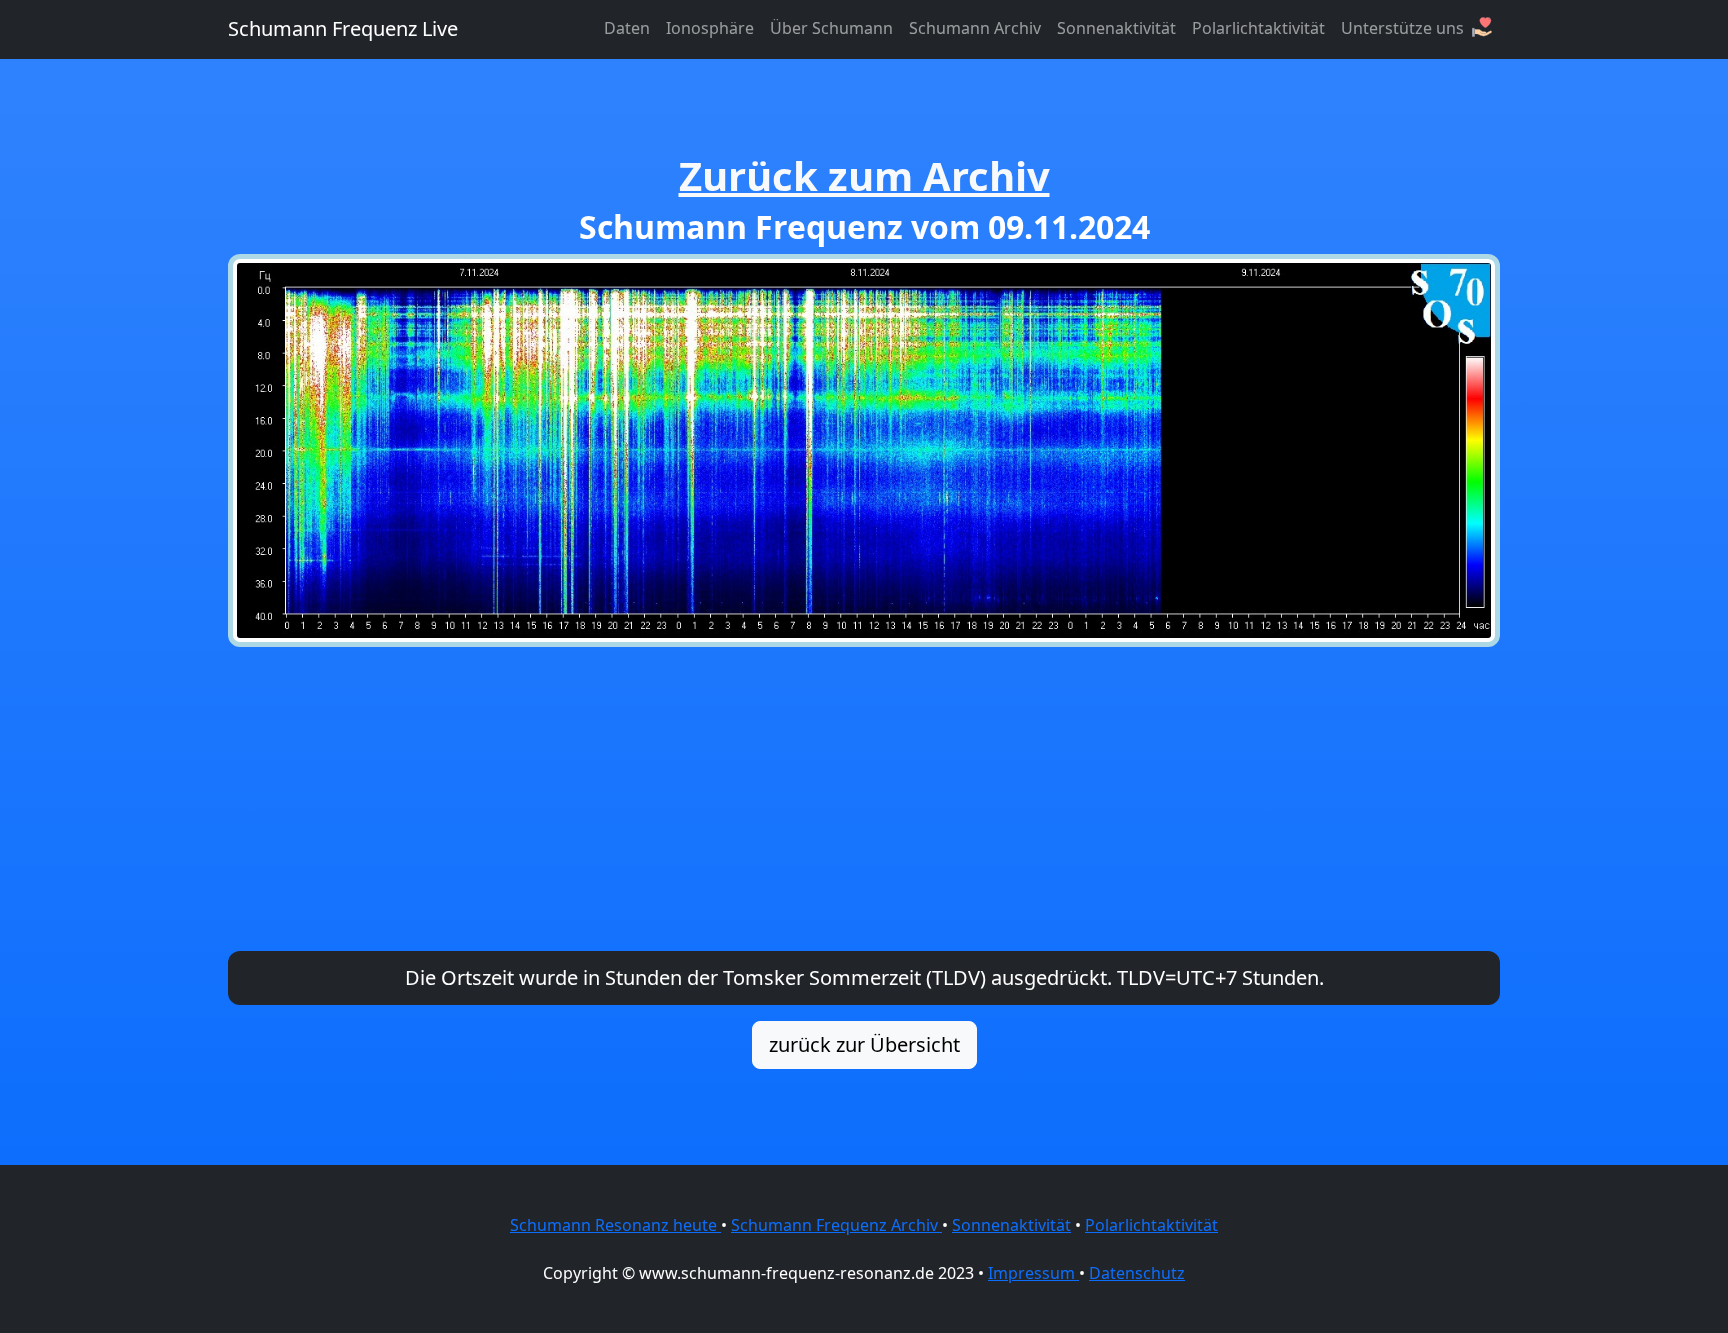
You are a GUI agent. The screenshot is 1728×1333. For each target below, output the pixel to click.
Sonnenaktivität (1116, 28)
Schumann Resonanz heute (615, 1225)
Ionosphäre (710, 28)
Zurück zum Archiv (864, 175)
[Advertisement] (864, 799)
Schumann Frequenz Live (343, 28)
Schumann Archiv (975, 28)
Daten (627, 28)
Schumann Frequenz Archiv (836, 1225)
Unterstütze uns (1404, 28)
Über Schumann (831, 28)
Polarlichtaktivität (1258, 28)
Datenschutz (1137, 1273)
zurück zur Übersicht (864, 1044)
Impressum (1033, 1273)
